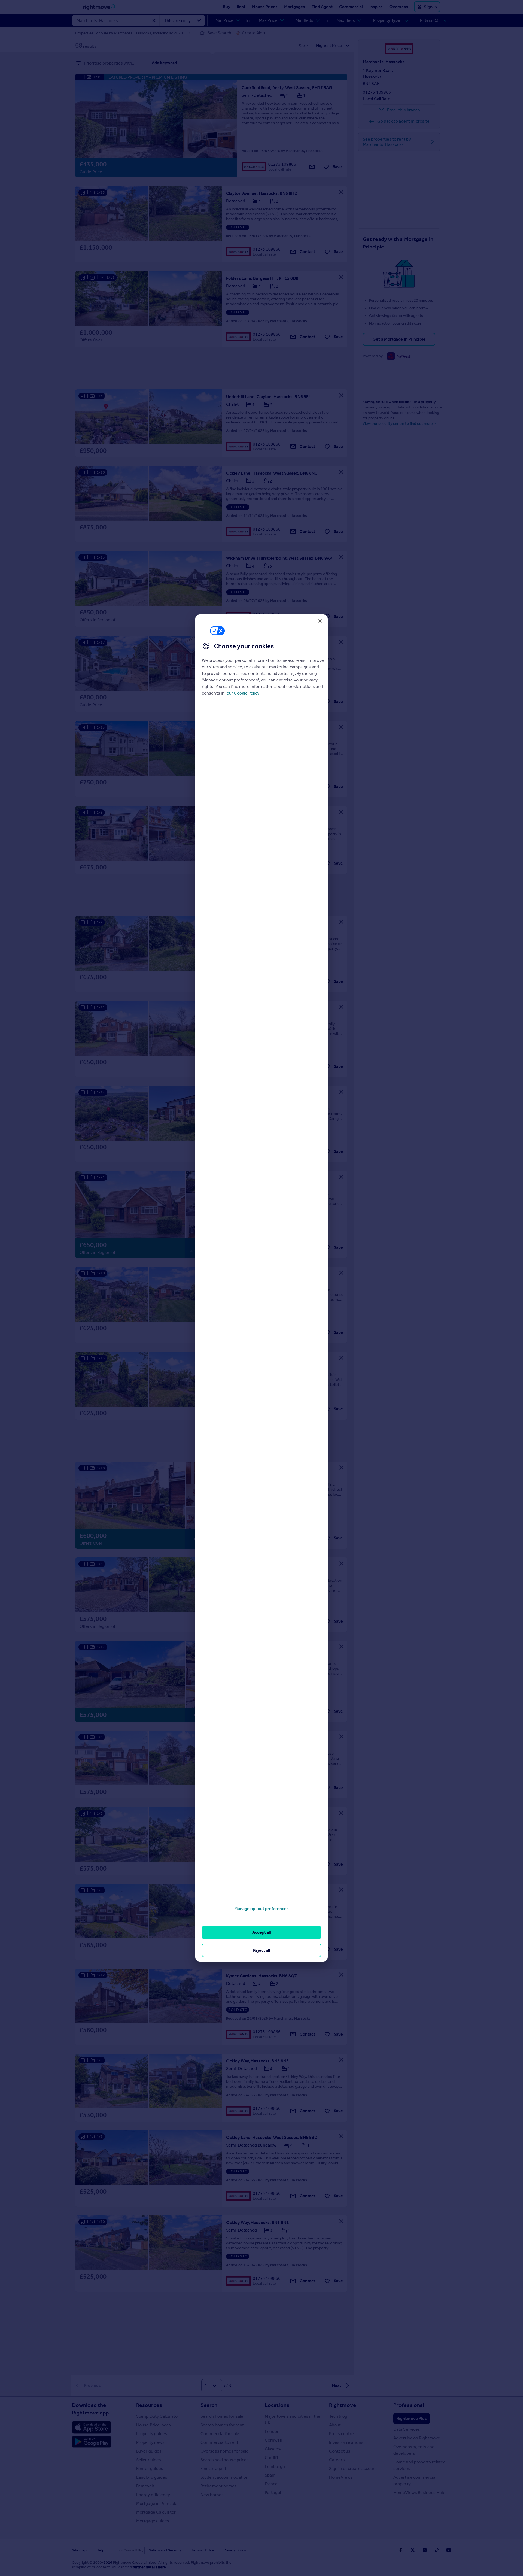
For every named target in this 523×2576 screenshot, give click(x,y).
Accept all (262, 1932)
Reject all (262, 1950)
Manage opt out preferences (261, 1909)
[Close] (320, 621)
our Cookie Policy (243, 693)
